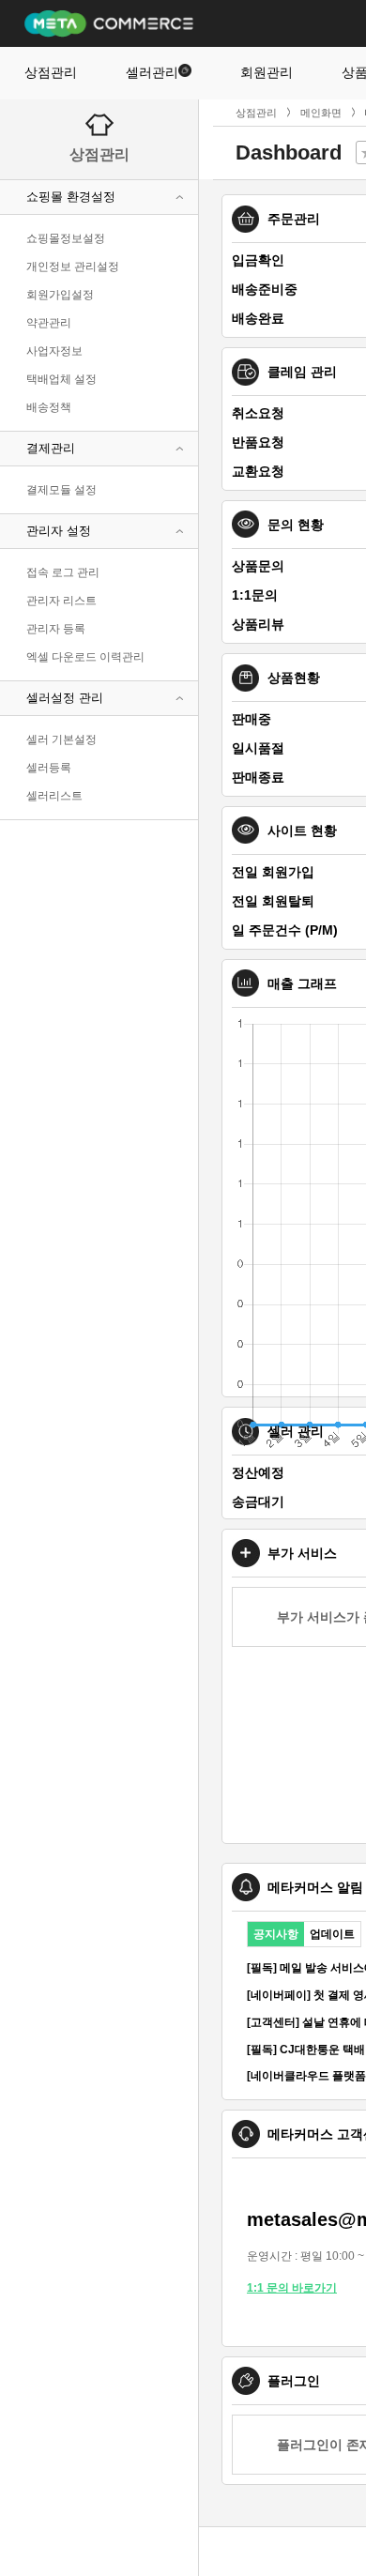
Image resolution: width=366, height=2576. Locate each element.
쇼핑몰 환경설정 (71, 197)
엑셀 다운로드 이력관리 (85, 657)
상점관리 (51, 72)
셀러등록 (49, 768)
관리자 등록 (56, 629)
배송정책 (49, 407)
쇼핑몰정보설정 (66, 238)
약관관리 (49, 323)
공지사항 (276, 1934)
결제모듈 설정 (61, 490)
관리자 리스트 (61, 601)
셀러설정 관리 (65, 698)
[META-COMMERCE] (109, 23)
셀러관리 (152, 72)
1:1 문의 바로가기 (292, 2288)
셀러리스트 (54, 796)
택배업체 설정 (61, 379)
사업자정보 (54, 351)
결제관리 (51, 448)
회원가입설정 (60, 295)
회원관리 (267, 72)
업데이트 (332, 1934)
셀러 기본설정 (61, 739)
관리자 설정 (59, 531)
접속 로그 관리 (63, 572)
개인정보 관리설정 (73, 267)
